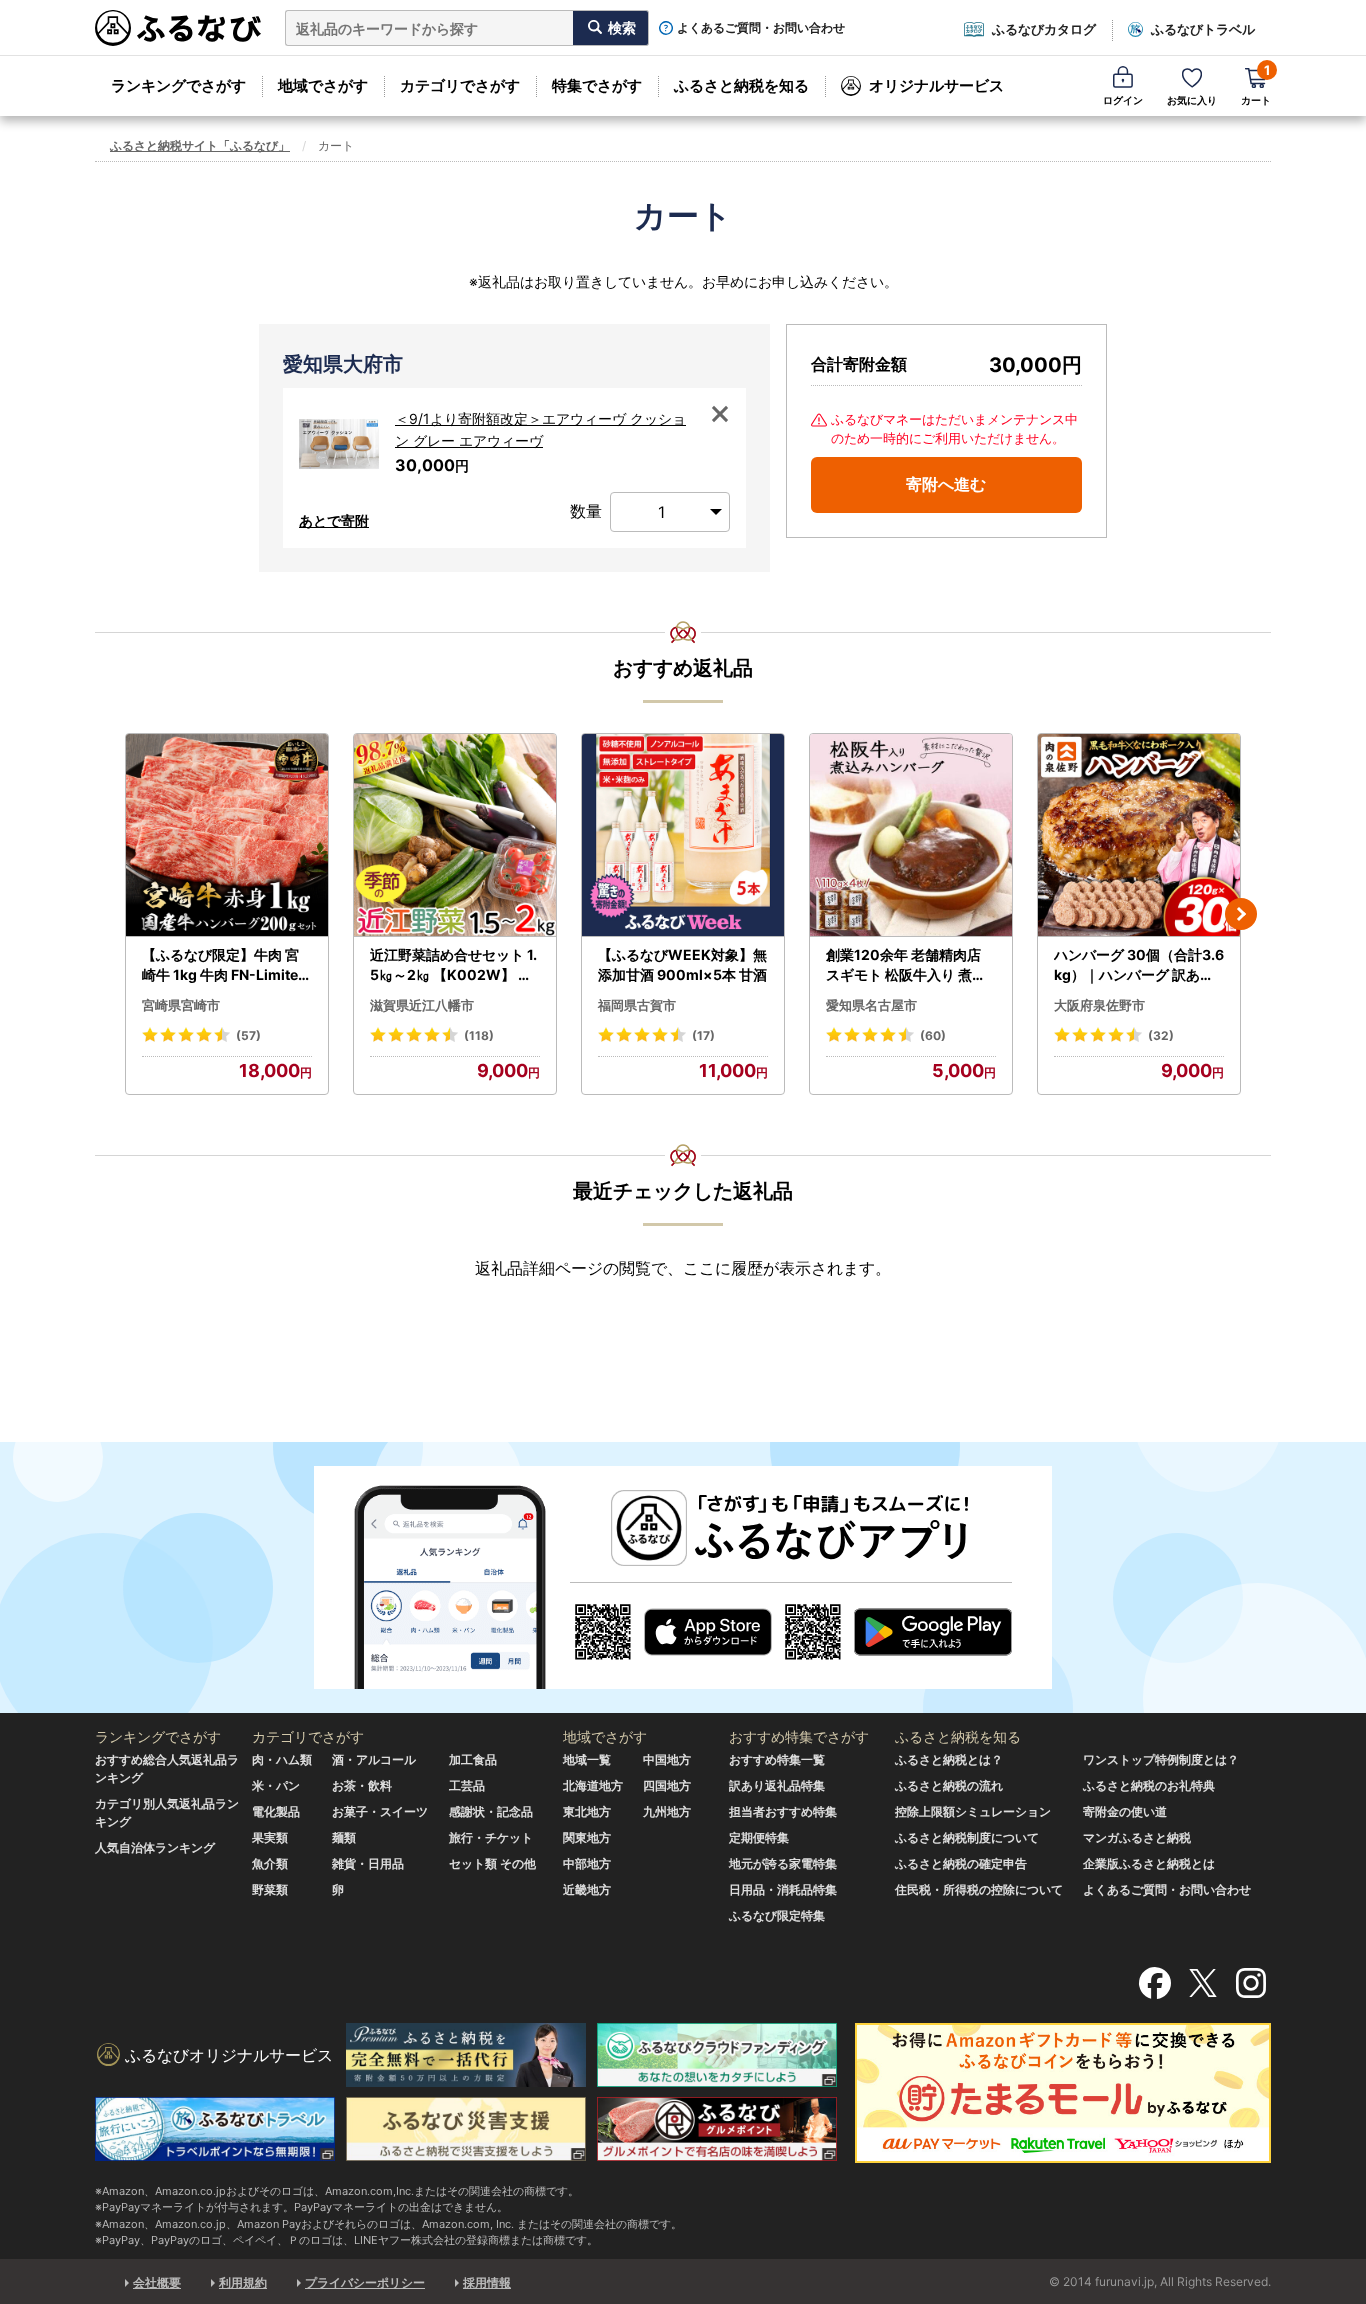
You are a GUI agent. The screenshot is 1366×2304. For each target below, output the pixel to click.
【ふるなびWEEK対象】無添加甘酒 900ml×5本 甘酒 (682, 964)
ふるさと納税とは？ (949, 1759)
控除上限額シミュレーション (973, 1811)
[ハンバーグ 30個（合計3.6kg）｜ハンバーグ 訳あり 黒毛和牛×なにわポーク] (1139, 835)
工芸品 (467, 1785)
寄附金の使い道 (1125, 1811)
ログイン (1123, 100)
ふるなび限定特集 (777, 1915)
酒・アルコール (374, 1759)
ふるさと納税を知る (741, 85)
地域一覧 (587, 1759)
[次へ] (1241, 914)
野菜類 (270, 1889)
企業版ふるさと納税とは (1149, 1863)
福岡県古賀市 (637, 1005)
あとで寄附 (334, 520)
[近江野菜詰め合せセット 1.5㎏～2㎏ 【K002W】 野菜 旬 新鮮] (455, 835)
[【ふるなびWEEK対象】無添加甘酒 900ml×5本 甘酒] (683, 835)
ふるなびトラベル (1203, 29)
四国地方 (667, 1785)
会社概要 (157, 2282)
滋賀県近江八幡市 (422, 1005)
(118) (479, 1035)
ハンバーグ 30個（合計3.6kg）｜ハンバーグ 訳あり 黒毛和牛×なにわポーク (1139, 965)
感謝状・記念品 (491, 1811)
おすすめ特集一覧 (777, 1759)
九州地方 (667, 1811)
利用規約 (243, 2282)
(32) (1161, 1035)
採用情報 (487, 2282)
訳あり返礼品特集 (777, 1785)
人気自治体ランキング (155, 1847)
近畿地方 (587, 1889)
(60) (933, 1035)
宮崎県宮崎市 (181, 1005)
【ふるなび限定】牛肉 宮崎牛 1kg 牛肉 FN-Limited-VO (224, 965)
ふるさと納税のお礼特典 (1149, 1785)
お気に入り (1192, 100)
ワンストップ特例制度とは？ (1161, 1759)
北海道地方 (593, 1785)
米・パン (276, 1785)
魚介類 (270, 1863)
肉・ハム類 (282, 1759)
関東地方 (587, 1837)
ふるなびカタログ (1044, 29)
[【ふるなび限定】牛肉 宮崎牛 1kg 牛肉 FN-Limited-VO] (227, 835)
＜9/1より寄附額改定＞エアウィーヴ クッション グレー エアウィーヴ (540, 429)
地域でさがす (323, 85)
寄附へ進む (946, 484)
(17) (703, 1035)
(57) (248, 1035)
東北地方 (587, 1811)
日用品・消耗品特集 (783, 1889)
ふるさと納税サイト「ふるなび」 (200, 145)
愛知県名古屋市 (871, 1005)
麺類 (344, 1837)
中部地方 (587, 1863)
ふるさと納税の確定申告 (961, 1863)
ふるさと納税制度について (967, 1837)
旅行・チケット (491, 1837)
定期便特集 (759, 1837)
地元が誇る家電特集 (783, 1863)
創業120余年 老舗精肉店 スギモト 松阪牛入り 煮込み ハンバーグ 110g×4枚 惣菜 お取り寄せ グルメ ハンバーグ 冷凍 (907, 965)
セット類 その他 (492, 1863)
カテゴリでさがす (460, 85)
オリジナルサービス (936, 85)
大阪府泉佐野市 (1099, 1005)
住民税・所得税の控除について (979, 1889)
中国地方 (667, 1759)
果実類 (270, 1837)
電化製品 (276, 1811)
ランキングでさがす (178, 85)
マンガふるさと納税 (1137, 1837)
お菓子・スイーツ (380, 1811)
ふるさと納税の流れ (949, 1785)
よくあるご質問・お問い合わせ (761, 28)
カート (1256, 84)
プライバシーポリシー (365, 2282)
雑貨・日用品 (368, 1863)
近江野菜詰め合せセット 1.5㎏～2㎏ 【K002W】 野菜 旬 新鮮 (453, 965)
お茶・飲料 (362, 1785)
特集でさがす (597, 85)
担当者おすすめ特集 (783, 1811)
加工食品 (473, 1759)
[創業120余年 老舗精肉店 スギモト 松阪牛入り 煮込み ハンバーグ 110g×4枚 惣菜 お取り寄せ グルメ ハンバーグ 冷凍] (911, 835)
